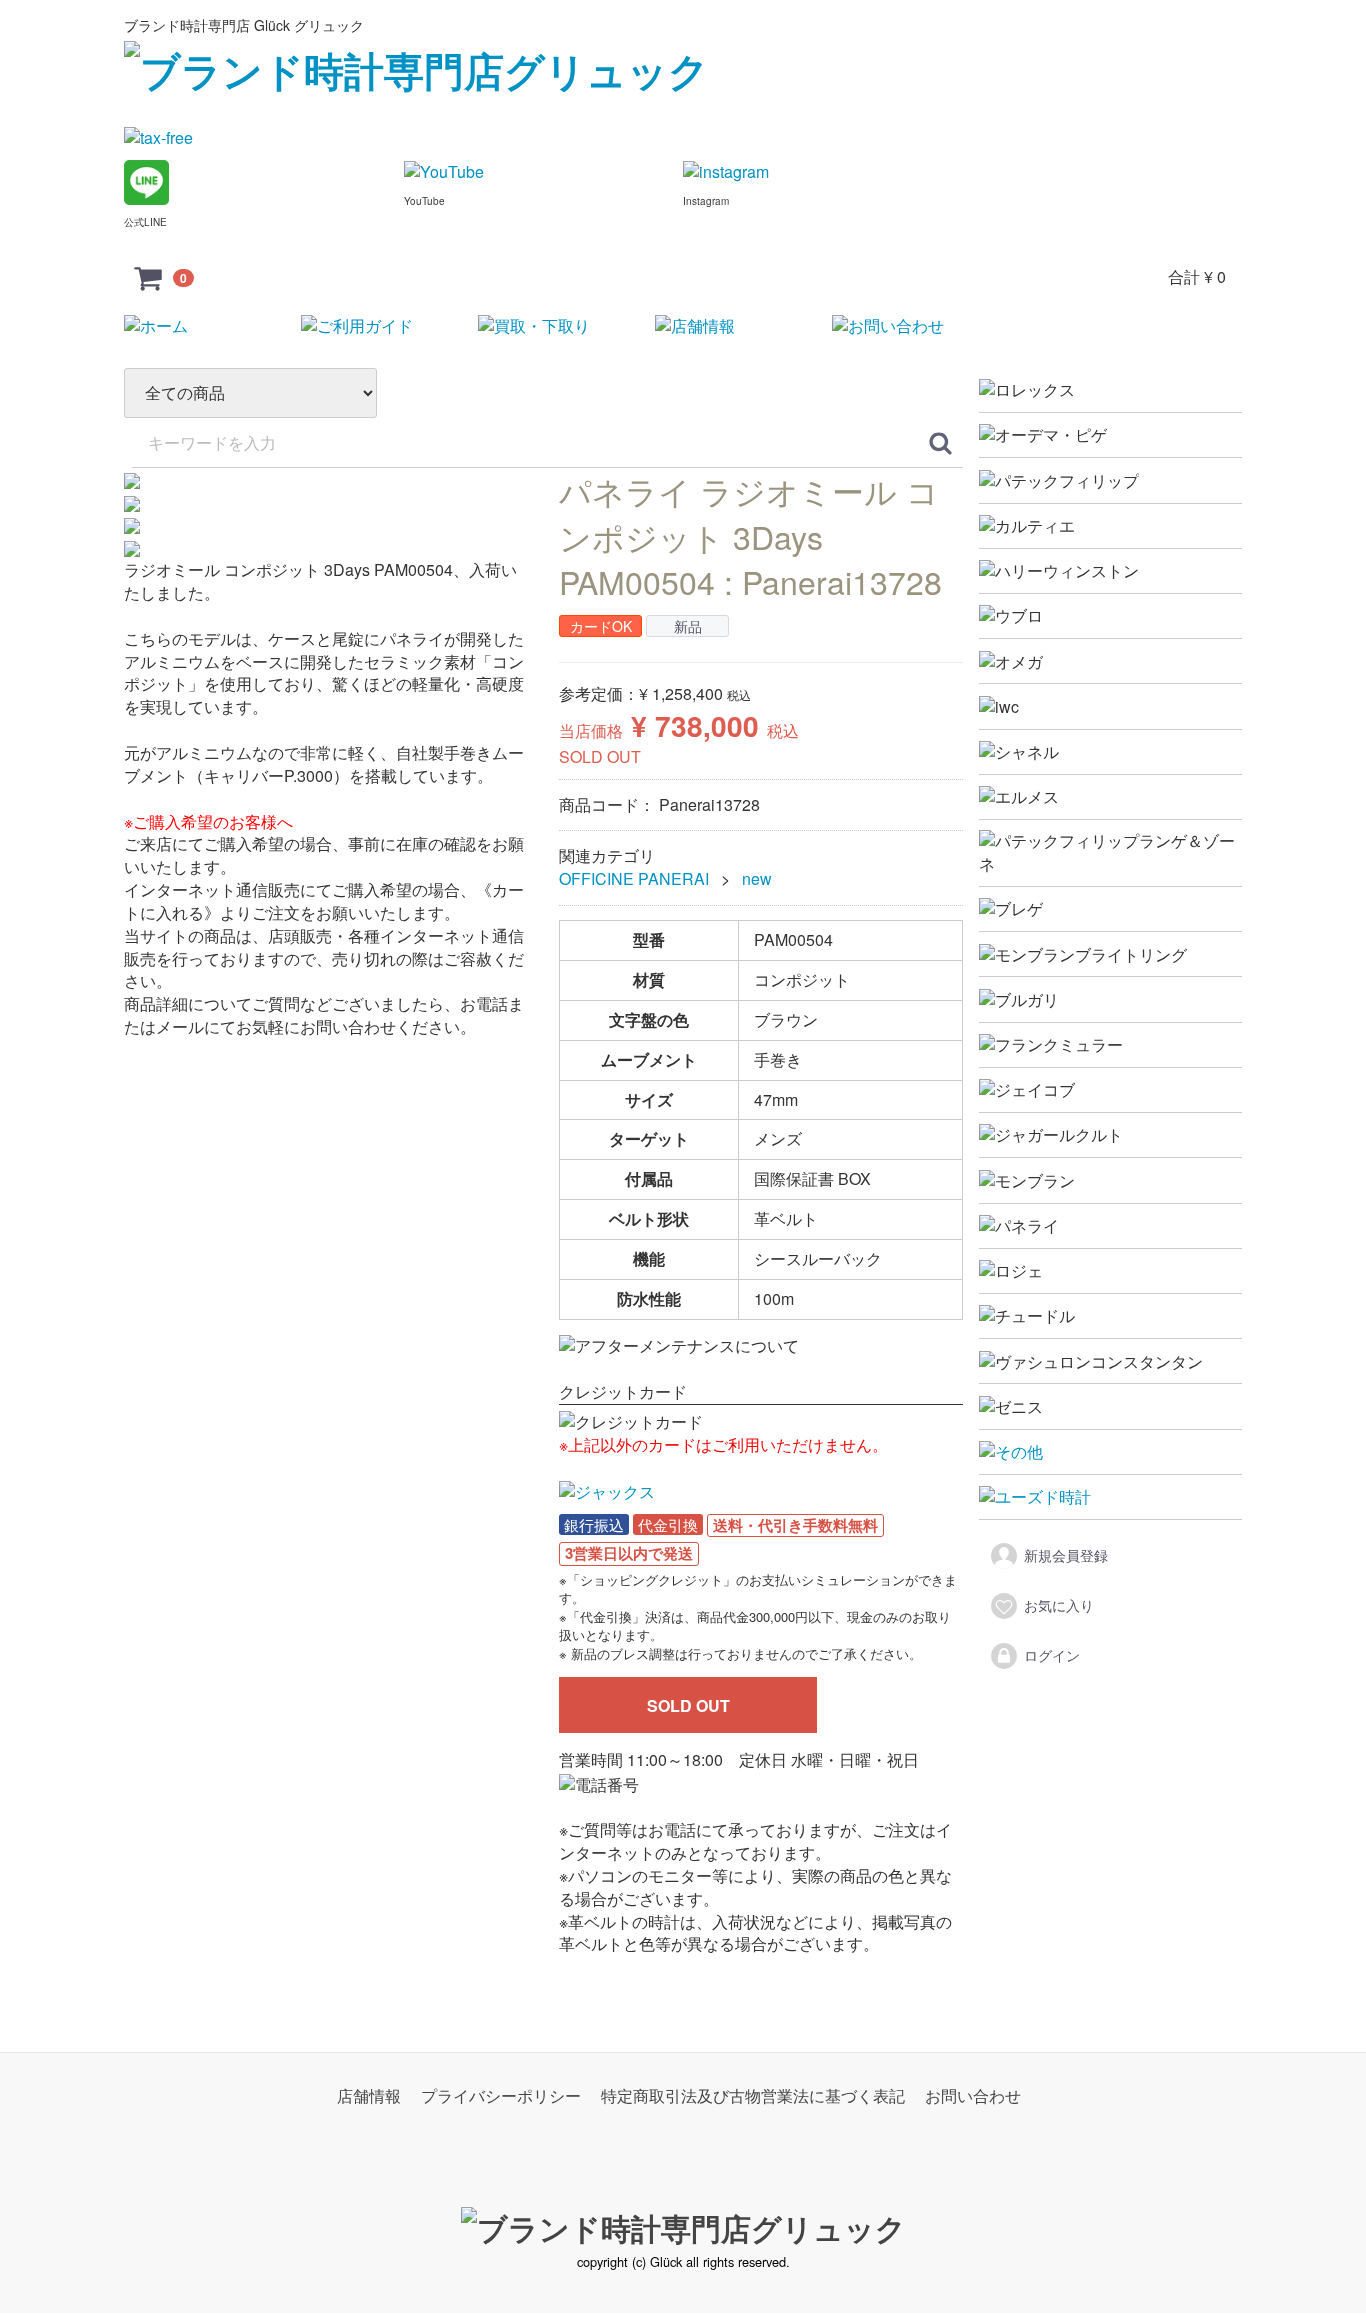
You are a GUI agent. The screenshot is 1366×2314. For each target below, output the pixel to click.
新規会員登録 (1066, 1555)
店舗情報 (369, 2096)
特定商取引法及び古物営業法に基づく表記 (753, 2096)
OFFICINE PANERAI (634, 880)
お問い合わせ (973, 2096)
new (757, 880)
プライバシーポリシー (501, 2096)
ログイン (1052, 1655)
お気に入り (1059, 1605)
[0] (149, 277)
